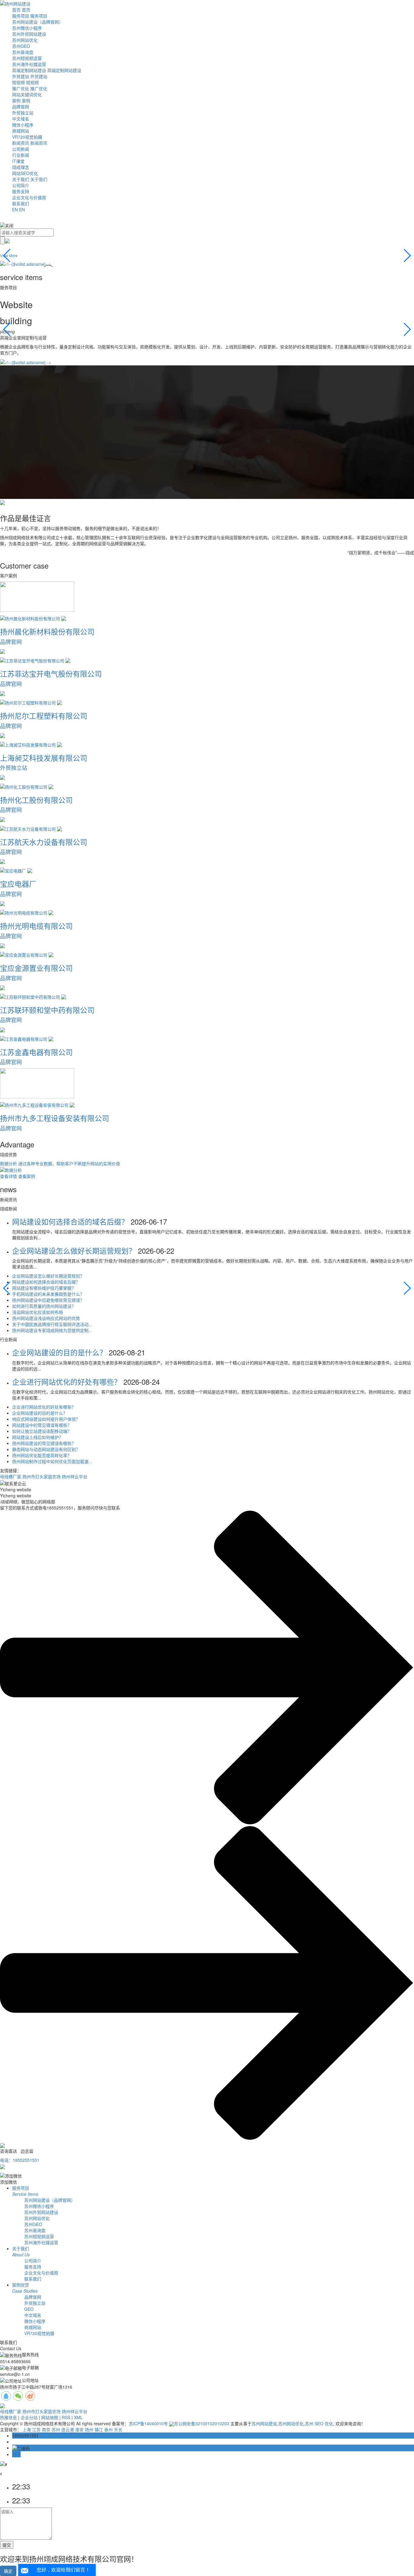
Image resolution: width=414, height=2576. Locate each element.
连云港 (68, 2429)
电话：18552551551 (20, 2160)
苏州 (56, 2429)
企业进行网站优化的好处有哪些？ (68, 1382)
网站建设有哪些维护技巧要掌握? (43, 1288)
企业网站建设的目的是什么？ (60, 1352)
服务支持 (21, 191)
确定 (8, 2571)
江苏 (36, 2429)
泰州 (109, 2429)
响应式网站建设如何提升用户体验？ (46, 1419)
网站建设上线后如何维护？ (38, 1437)
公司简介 (21, 185)
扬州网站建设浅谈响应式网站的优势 (46, 1318)
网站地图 (50, 2417)
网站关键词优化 (27, 94)
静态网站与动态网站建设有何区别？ (46, 1449)
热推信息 (8, 2417)
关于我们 (21, 179)
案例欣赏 (25, 2288)
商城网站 (21, 131)
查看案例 (27, 1176)
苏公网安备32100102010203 (202, 2423)
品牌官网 (21, 107)
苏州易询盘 (23, 52)
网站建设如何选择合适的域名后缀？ (71, 1221)
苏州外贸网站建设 (29, 34)
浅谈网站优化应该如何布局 (38, 1312)
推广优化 (21, 88)
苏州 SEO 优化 (319, 2423)
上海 (27, 2429)
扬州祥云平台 (75, 1476)
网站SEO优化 (25, 173)
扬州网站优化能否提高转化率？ (42, 1455)
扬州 (89, 2429)
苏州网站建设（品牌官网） (38, 22)
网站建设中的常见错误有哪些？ (42, 1425)
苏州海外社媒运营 (29, 64)
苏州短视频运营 (27, 58)
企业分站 (29, 2417)
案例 (16, 101)
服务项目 (21, 16)
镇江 (99, 2429)
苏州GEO (21, 46)
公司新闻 (21, 149)
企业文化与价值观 (29, 197)
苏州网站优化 (25, 40)
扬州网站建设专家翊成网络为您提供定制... (52, 1330)
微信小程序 (23, 125)
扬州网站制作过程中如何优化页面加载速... (52, 1461)
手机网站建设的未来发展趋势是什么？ (48, 1294)
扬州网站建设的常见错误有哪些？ (44, 1443)
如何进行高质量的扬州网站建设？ (44, 1306)
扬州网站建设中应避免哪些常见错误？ (48, 1300)
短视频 (18, 82)
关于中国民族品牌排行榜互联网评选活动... (52, 1324)
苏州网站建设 (264, 2423)
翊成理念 (21, 167)
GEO (29, 2309)
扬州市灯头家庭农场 (42, 1476)
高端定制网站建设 (29, 70)
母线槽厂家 (11, 1476)
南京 (46, 2429)
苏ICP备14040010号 (148, 2423)
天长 (118, 2429)
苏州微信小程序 (27, 28)
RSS (66, 2417)
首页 (16, 10)
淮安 (79, 2429)
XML (78, 2417)
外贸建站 (21, 76)
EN (15, 209)
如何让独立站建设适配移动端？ (42, 1431)
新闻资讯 (21, 143)
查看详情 (8, 1176)
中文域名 (21, 119)
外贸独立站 (23, 113)
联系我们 (21, 203)
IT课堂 (18, 161)
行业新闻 (21, 155)
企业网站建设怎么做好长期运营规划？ (75, 1250)
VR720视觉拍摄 (27, 137)
